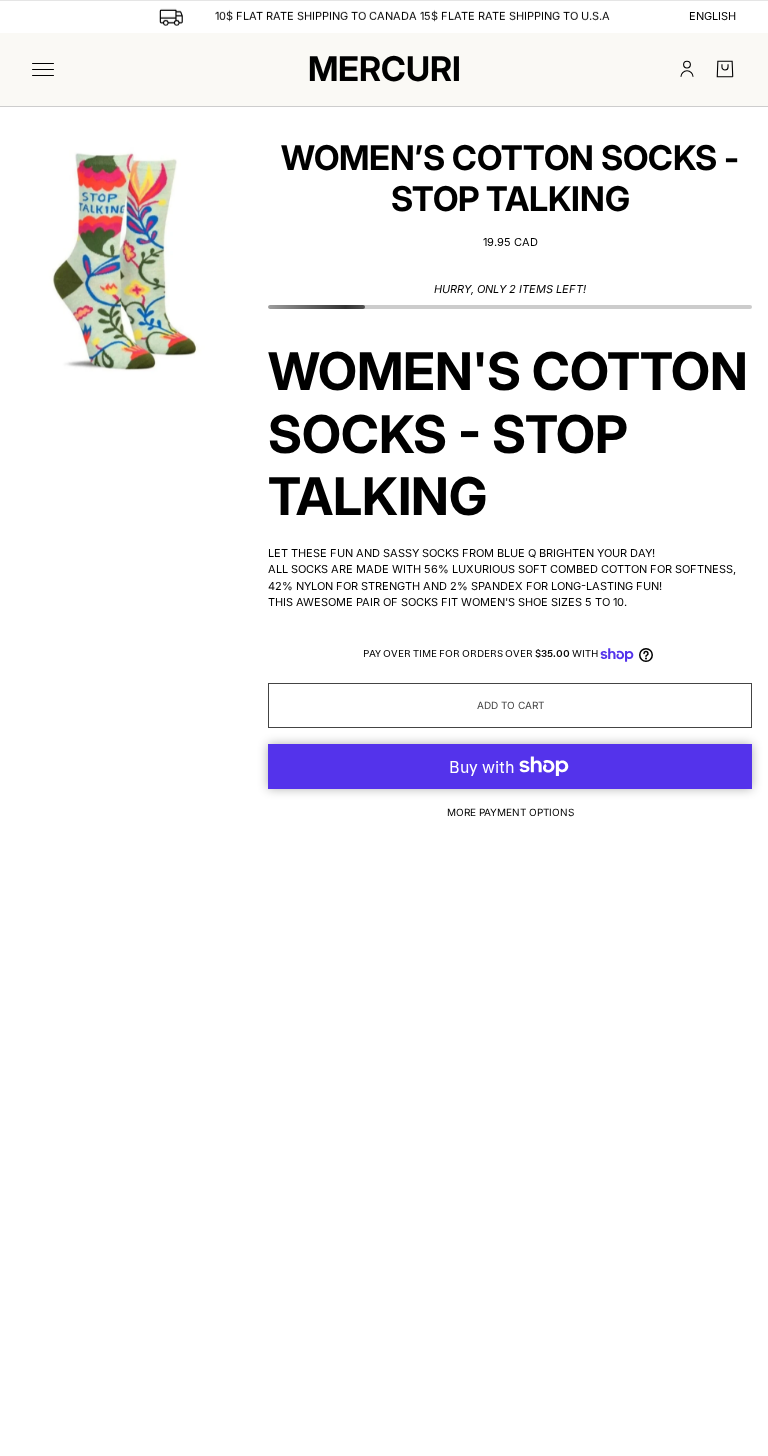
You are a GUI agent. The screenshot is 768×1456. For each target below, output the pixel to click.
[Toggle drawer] (43, 69)
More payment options (510, 812)
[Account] (687, 69)
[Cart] (725, 69)
